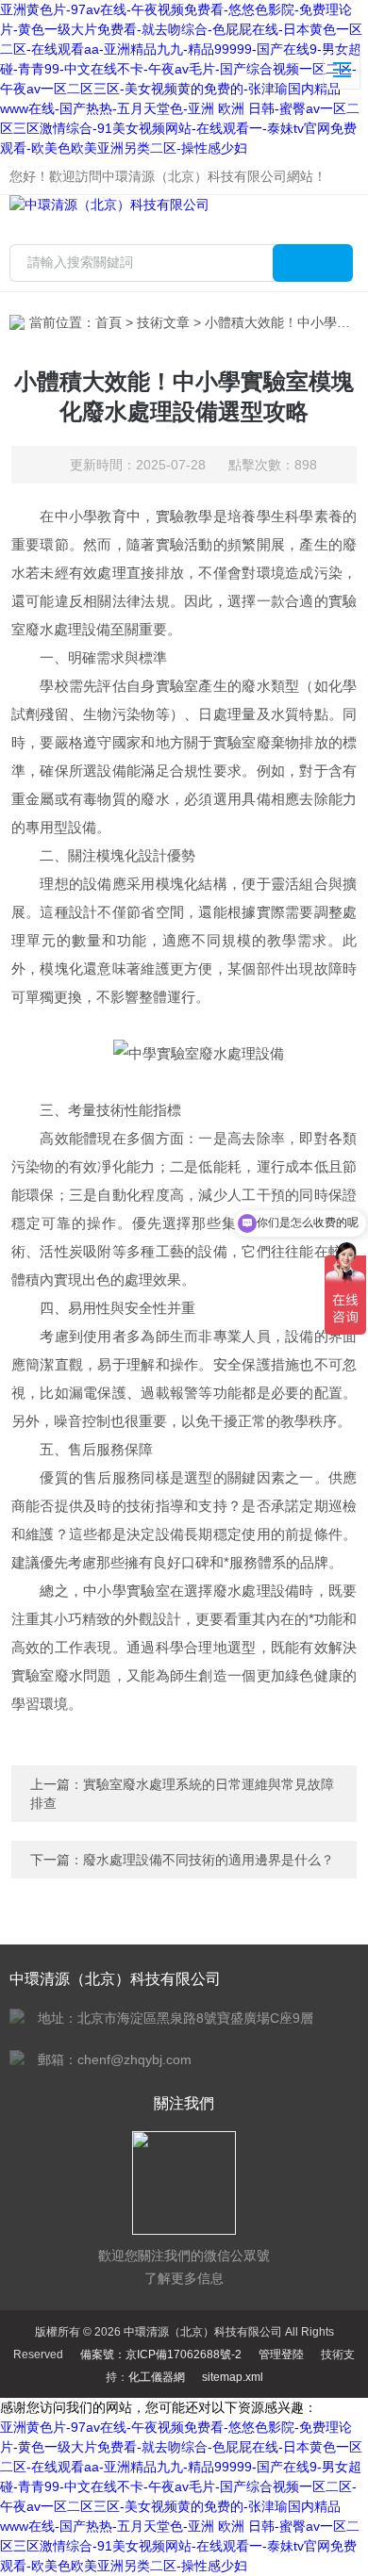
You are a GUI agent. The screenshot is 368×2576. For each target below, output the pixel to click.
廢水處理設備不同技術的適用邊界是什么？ (209, 1860)
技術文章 (163, 322)
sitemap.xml (233, 2377)
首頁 (109, 322)
